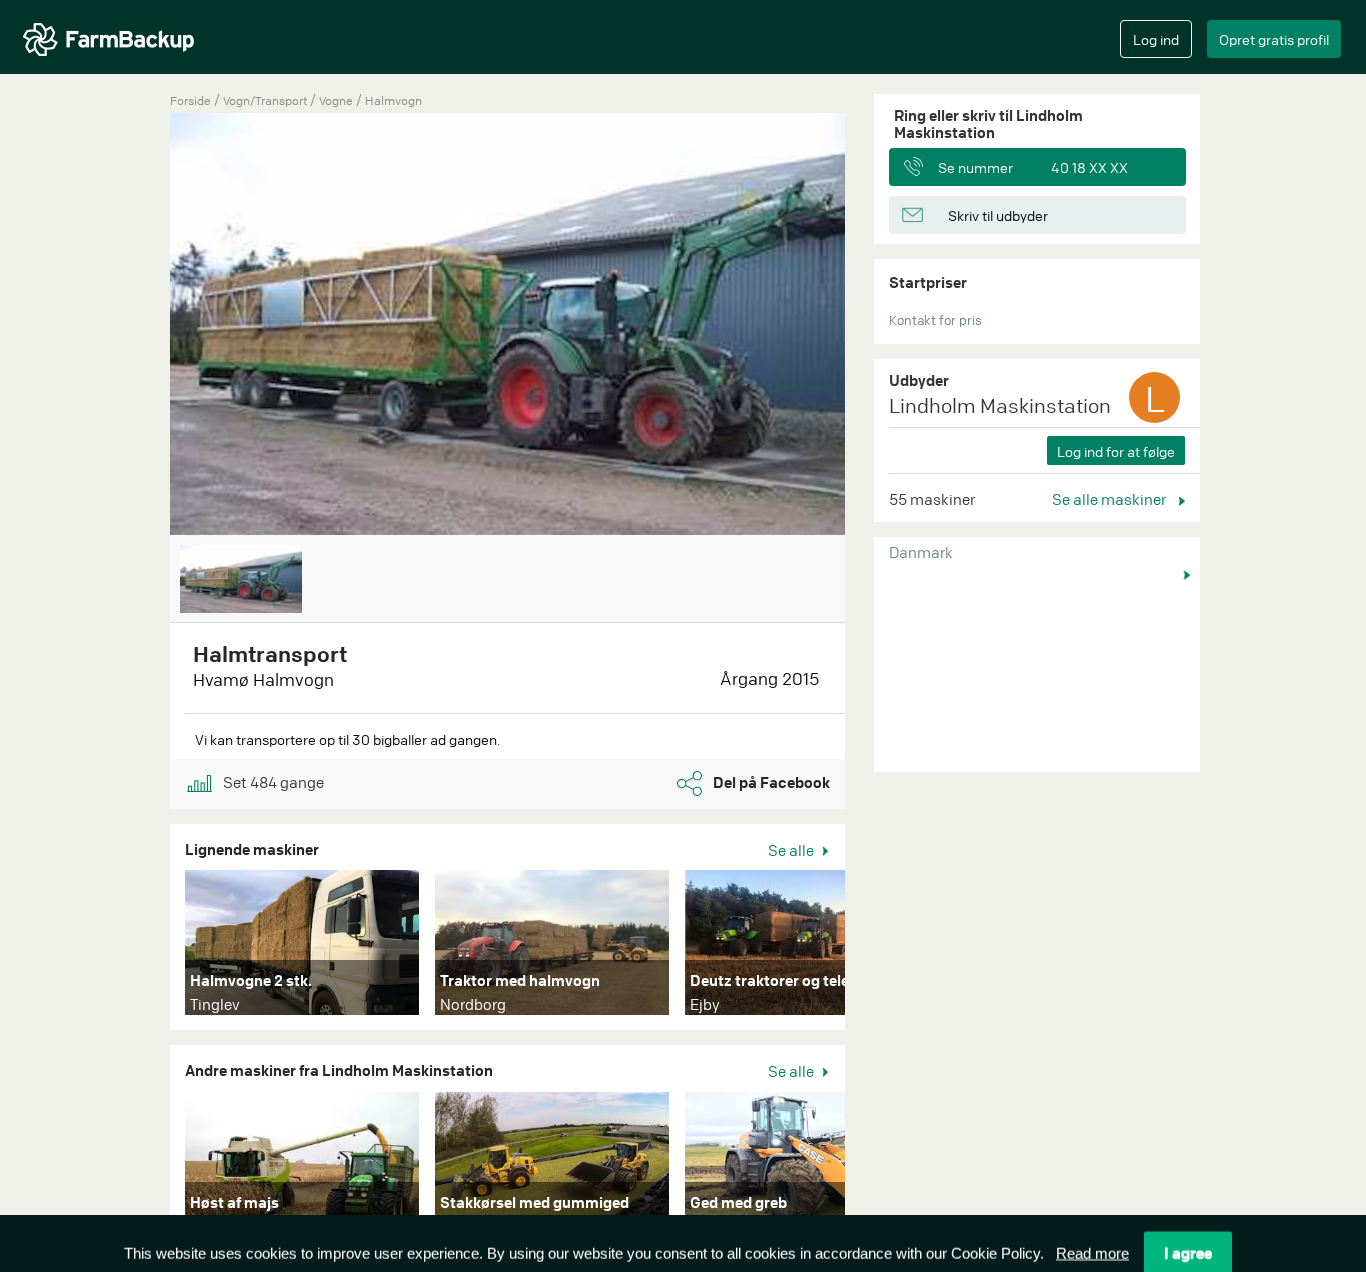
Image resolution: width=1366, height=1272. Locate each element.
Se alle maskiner (1110, 499)
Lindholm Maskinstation (1000, 405)
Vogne (337, 100)
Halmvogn (393, 100)
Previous (140, 326)
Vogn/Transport (266, 100)
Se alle (792, 850)
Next (875, 947)
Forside (190, 100)
